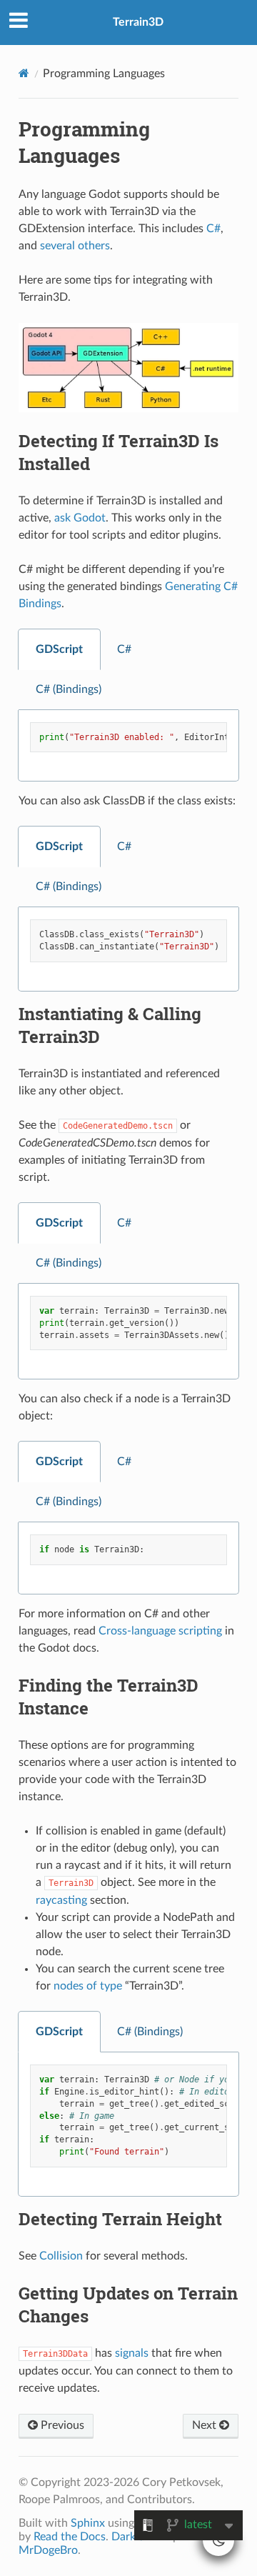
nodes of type (88, 1986)
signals (132, 2353)
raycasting (61, 1900)
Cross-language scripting (160, 1631)
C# (213, 229)
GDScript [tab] (59, 649)
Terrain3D (138, 22)
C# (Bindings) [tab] (69, 689)
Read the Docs (70, 2537)
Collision (61, 2256)
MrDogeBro (48, 2550)
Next (206, 2425)
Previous (61, 2425)
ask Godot (80, 518)
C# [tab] (124, 649)
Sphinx (88, 2523)
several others (75, 246)
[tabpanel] (128, 746)
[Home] (24, 73)
